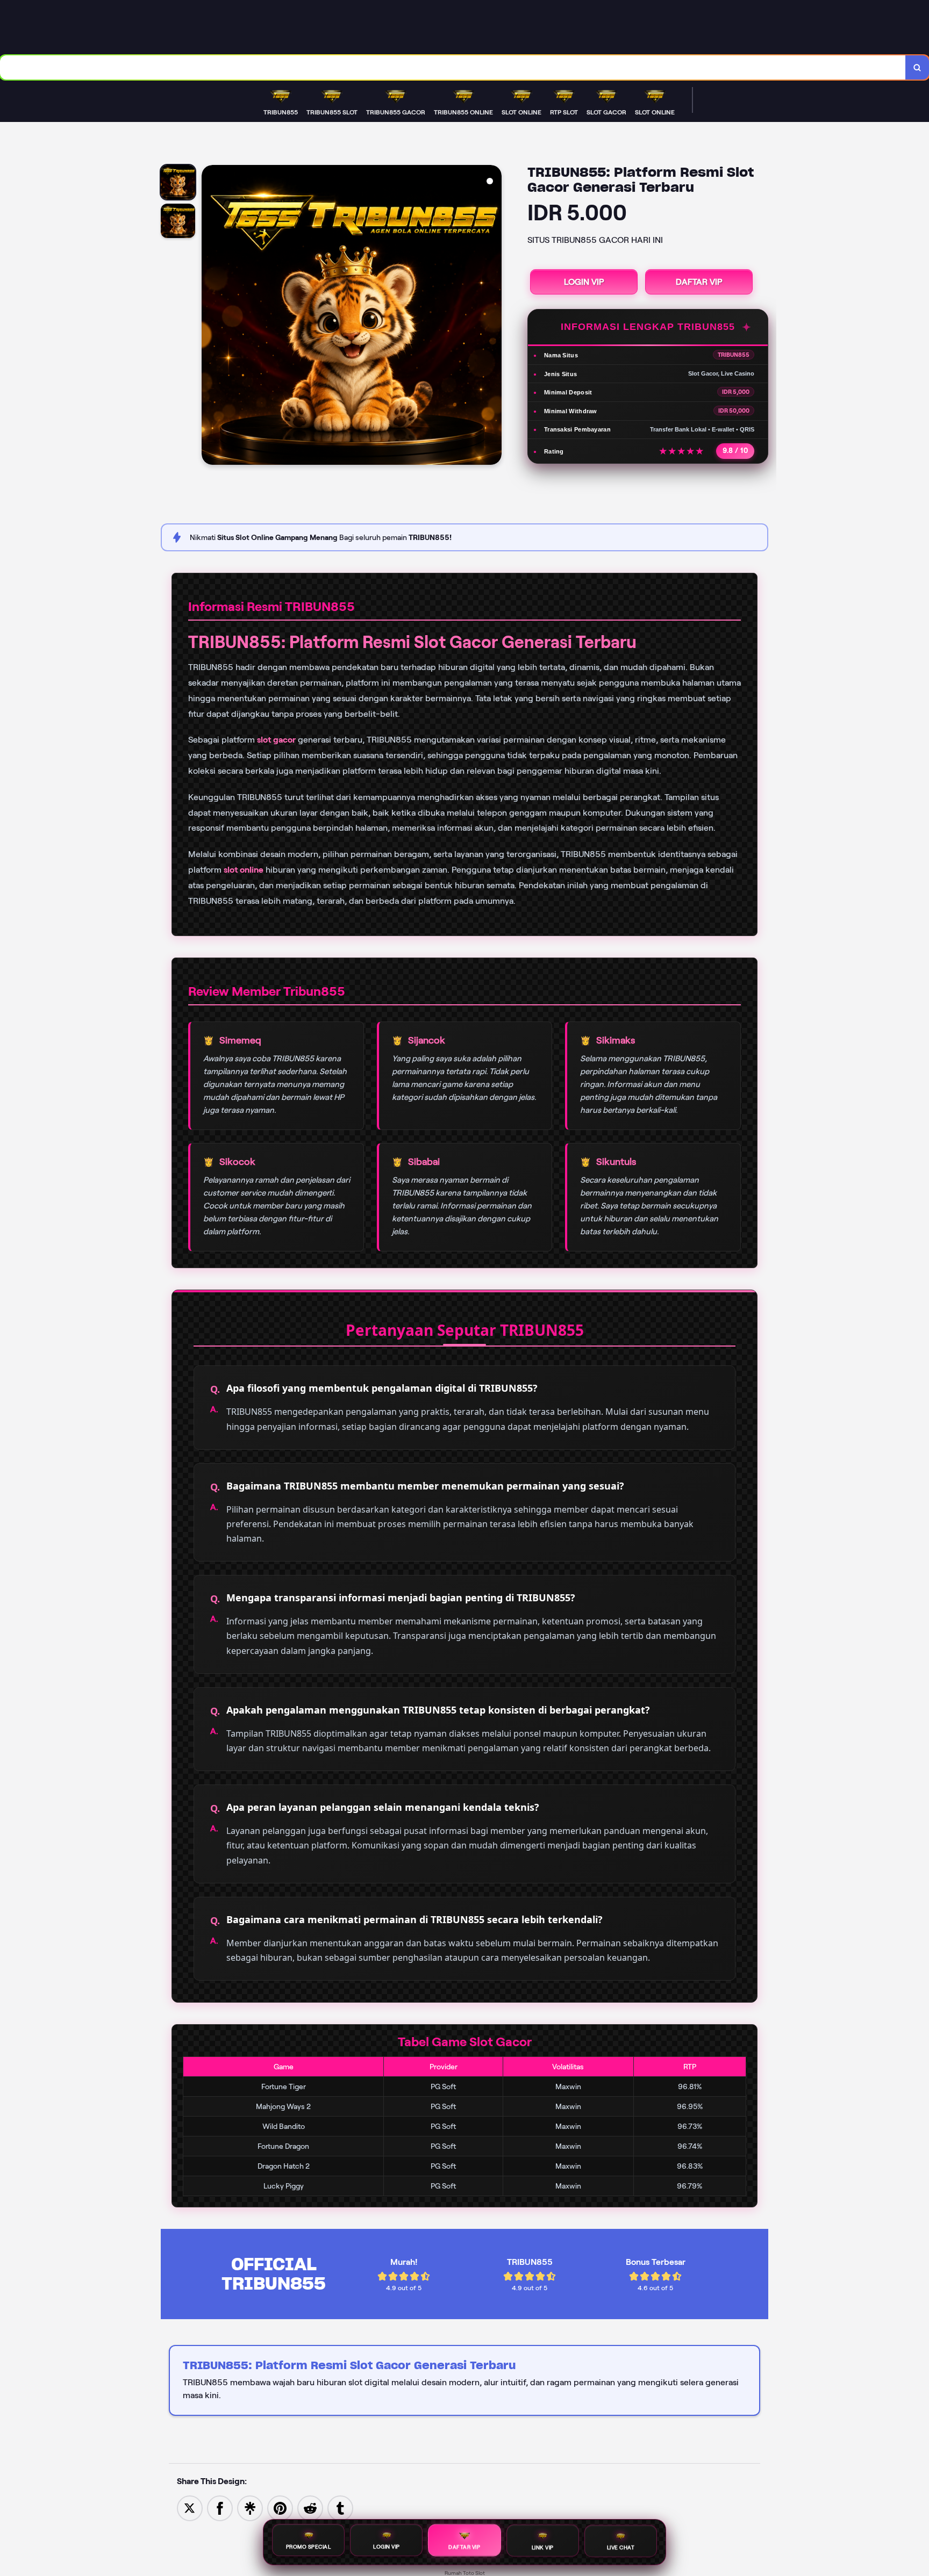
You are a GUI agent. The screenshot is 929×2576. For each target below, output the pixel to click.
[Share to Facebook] (220, 2507)
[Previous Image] (210, 316)
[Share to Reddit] (310, 2507)
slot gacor (276, 740)
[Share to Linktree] (250, 2507)
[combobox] (453, 67)
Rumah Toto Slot (465, 2573)
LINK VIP (543, 2548)
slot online (244, 870)
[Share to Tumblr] (340, 2507)
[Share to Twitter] (190, 2507)
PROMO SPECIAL (309, 2547)
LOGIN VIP (584, 282)
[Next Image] (493, 316)
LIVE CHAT (621, 2548)
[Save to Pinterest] (280, 2507)
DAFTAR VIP (699, 282)
